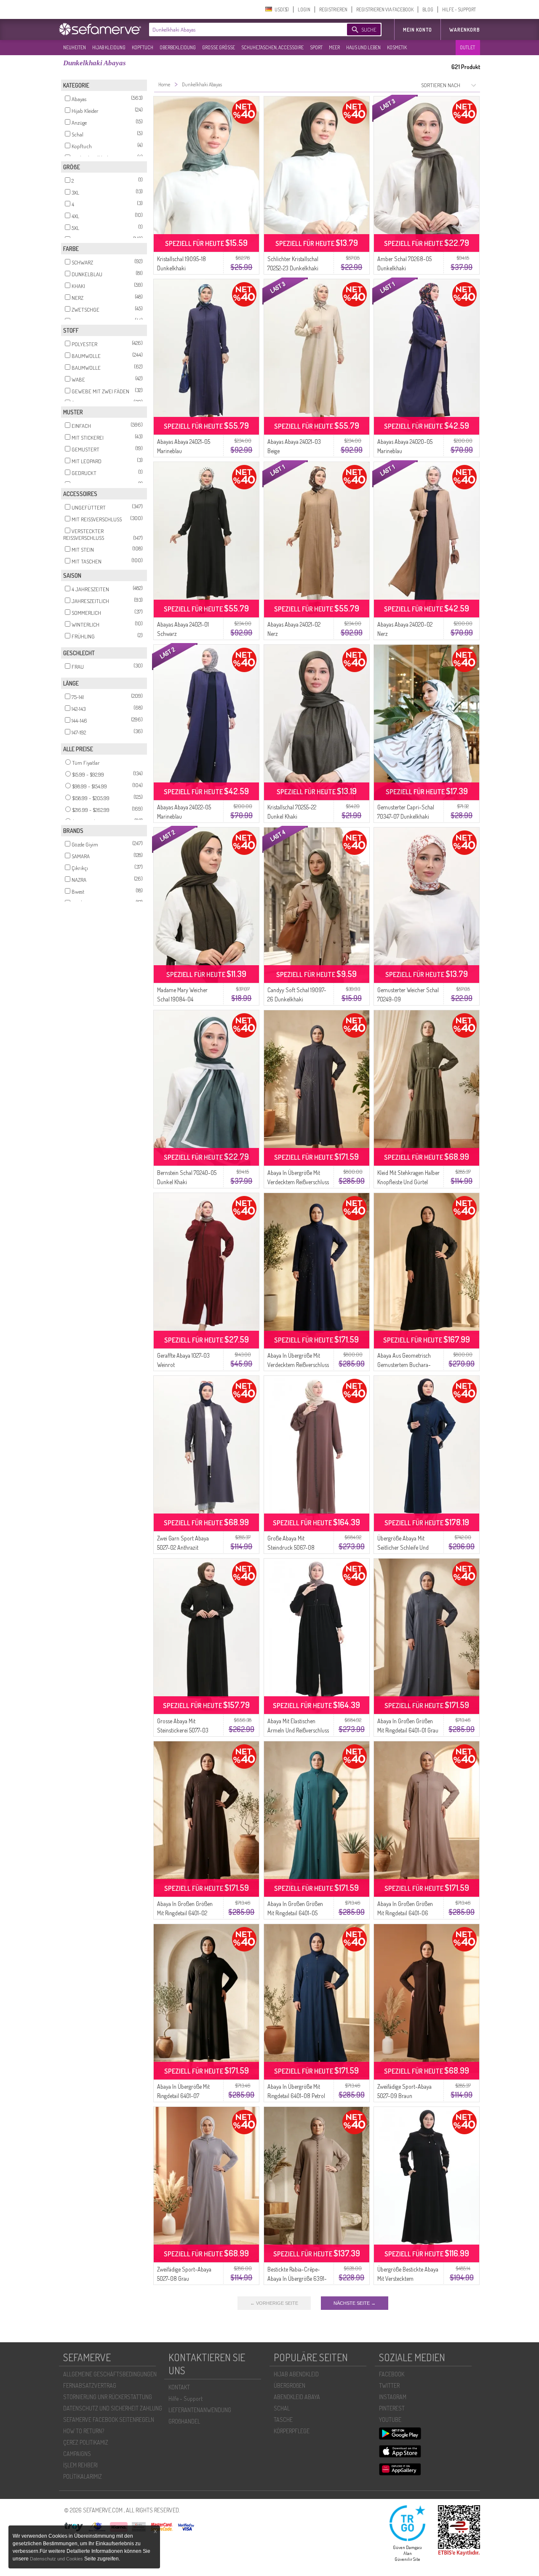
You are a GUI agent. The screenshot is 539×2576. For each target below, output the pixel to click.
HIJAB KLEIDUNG (109, 47)
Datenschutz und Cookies (57, 2559)
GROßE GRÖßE (219, 47)
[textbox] (241, 29)
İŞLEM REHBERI (80, 2465)
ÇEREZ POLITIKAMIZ (86, 2442)
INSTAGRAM (393, 2397)
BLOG (428, 9)
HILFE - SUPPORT (459, 9)
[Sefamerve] (102, 29)
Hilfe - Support (185, 2398)
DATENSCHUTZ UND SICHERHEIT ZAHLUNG (113, 2408)
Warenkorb (465, 30)
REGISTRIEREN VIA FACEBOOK (385, 9)
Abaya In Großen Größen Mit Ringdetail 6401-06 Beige (405, 1913)
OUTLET (467, 47)
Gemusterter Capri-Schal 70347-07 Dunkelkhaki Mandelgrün (406, 816)
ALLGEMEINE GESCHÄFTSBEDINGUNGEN (110, 2374)
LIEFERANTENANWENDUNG (200, 2410)
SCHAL (282, 2408)
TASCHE (283, 2420)
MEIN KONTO (418, 30)
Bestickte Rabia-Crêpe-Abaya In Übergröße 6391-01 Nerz (297, 2278)
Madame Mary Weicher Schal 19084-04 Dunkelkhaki (182, 999)
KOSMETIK (397, 47)
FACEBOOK (392, 2374)
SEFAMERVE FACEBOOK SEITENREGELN (109, 2420)
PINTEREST (392, 2408)
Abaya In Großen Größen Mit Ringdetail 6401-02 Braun (185, 1913)
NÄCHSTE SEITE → (355, 2303)
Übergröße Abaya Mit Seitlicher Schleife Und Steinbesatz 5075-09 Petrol (408, 1547)
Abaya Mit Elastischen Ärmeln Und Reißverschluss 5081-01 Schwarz (298, 1730)
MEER (334, 47)
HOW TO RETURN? (84, 2431)
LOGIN (304, 9)
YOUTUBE (390, 2420)
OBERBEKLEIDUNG (178, 47)
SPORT (316, 47)
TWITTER (389, 2385)
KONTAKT (179, 2387)
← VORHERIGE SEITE (274, 2303)
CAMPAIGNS (77, 2454)
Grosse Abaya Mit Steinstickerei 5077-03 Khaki (183, 1730)
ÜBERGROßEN (290, 2385)
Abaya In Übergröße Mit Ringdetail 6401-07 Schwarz (183, 2096)
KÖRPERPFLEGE (292, 2431)
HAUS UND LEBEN (363, 47)
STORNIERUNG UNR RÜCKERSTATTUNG (108, 2397)
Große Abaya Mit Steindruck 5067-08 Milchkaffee (291, 1547)
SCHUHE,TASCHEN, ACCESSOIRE (272, 47)
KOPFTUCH (143, 47)
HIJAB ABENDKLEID (296, 2374)
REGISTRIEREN (333, 9)
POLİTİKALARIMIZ (83, 2476)
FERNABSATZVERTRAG (90, 2385)
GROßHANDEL (184, 2421)
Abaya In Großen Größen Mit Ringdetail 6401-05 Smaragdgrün (295, 1913)
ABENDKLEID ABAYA (297, 2397)
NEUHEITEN (75, 47)
